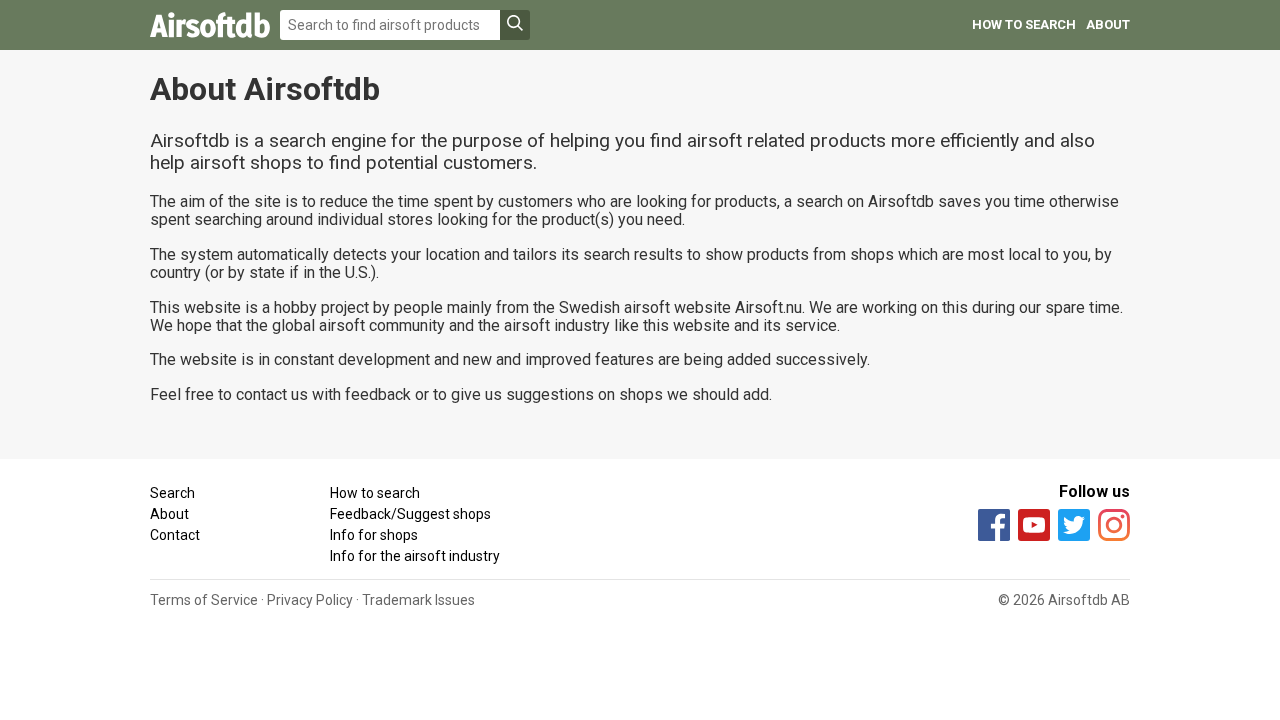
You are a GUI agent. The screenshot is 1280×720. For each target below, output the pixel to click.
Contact (175, 535)
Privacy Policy (310, 600)
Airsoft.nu (768, 307)
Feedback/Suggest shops (410, 514)
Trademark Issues (418, 600)
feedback (378, 394)
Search (172, 493)
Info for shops (374, 535)
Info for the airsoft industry (415, 556)
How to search (1024, 24)
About (1108, 24)
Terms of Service (204, 600)
